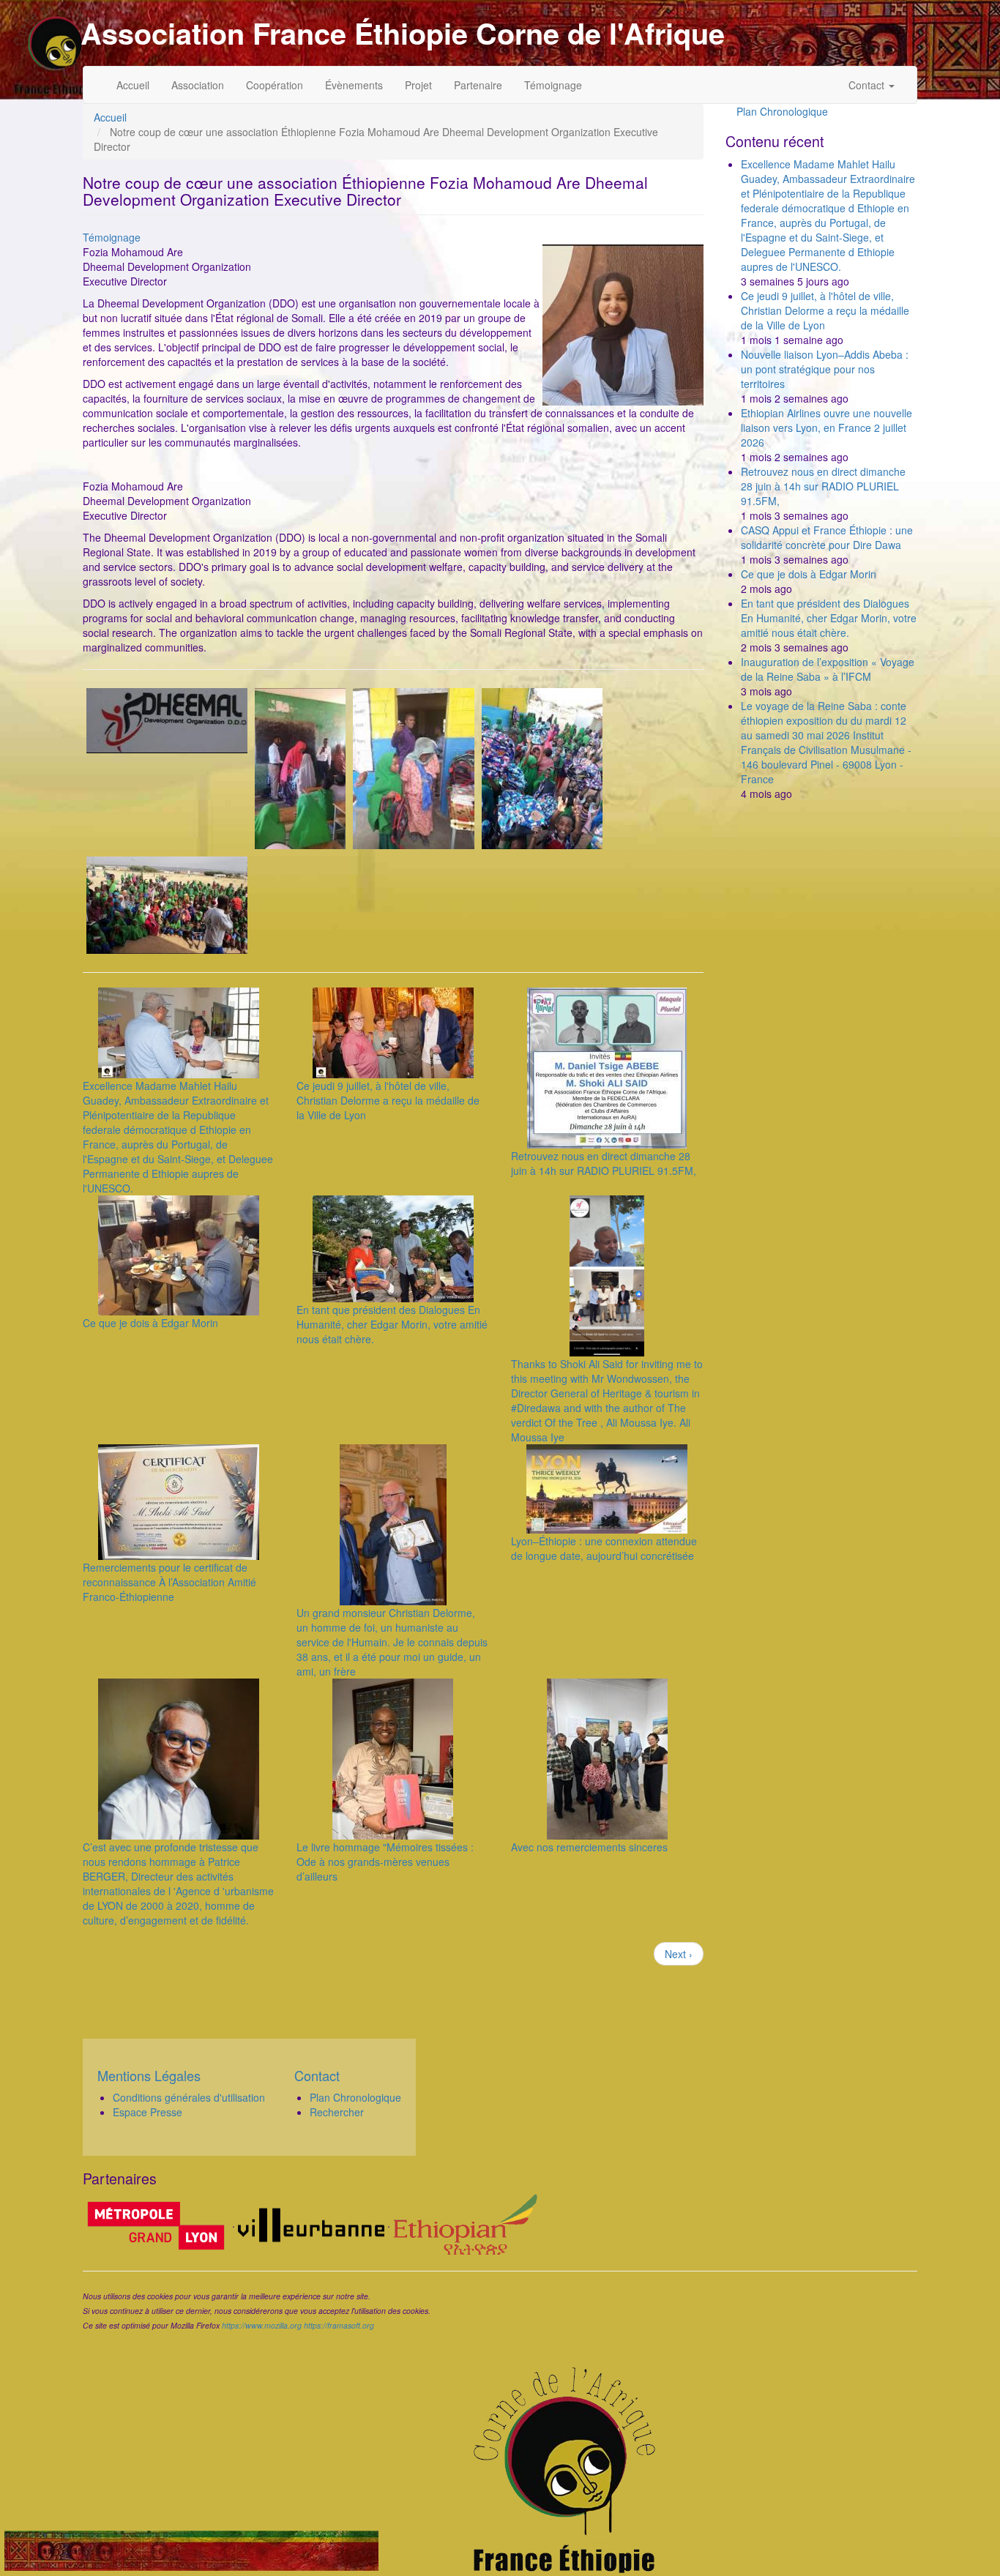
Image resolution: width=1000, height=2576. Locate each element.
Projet (418, 85)
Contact (868, 85)
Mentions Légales (149, 2075)
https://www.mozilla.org (262, 2325)
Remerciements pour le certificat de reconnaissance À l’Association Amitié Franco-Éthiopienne (169, 1582)
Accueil (133, 85)
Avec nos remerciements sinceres (589, 1847)
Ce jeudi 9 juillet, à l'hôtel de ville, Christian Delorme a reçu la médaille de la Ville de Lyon (388, 1100)
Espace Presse (148, 2112)
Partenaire (478, 85)
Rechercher (337, 2112)
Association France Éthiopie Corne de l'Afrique (403, 33)
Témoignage (553, 85)
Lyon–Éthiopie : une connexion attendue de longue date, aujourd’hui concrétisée (604, 1548)
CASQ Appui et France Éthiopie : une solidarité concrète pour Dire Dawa (827, 537)
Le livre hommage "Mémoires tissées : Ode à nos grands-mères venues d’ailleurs (385, 1862)
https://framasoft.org (339, 2325)
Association (198, 85)
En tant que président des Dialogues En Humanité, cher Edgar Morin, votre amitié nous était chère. (392, 1324)
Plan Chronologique (782, 111)
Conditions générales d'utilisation (189, 2097)
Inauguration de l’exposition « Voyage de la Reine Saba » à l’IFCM (828, 669)
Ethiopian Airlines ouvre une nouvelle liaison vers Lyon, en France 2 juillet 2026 (827, 428)
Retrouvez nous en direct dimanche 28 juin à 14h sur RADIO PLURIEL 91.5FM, (604, 1163)
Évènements (354, 85)
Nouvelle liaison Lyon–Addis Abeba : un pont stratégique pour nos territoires (825, 369)
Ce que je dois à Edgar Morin (150, 1323)
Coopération (275, 85)
